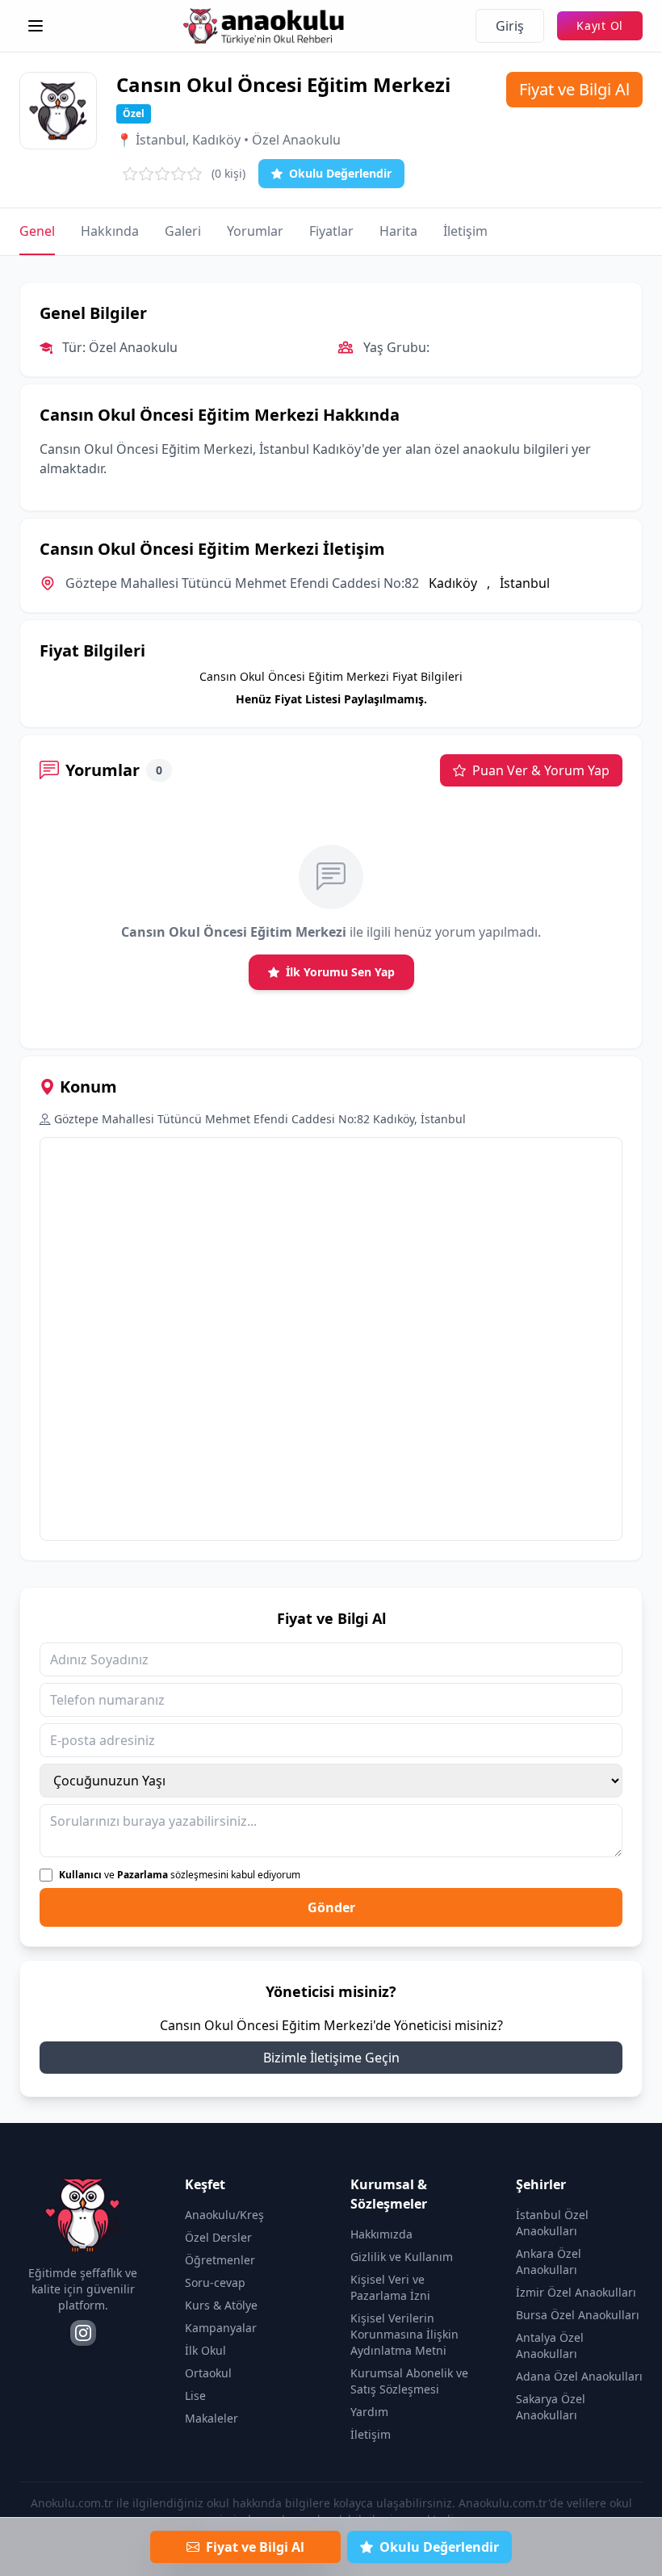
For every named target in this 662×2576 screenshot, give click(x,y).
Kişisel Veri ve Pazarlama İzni (390, 2287)
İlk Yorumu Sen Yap (340, 972)
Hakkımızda (381, 2234)
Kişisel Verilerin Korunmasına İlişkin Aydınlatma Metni (404, 2334)
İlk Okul (205, 2350)
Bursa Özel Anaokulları (578, 2315)
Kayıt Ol (600, 25)
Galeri (183, 231)
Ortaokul (208, 2373)
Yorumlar (255, 231)
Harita (398, 231)
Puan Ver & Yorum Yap (541, 770)
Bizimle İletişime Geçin (331, 2058)
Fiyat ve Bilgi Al (574, 89)
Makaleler (212, 2418)
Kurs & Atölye (221, 2305)
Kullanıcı (80, 1875)
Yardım (369, 2412)
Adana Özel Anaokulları (579, 2376)
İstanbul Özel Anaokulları (552, 2223)
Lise (195, 2396)
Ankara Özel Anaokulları (549, 2261)
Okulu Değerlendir (340, 173)
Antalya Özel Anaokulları (550, 2345)
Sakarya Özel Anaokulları (551, 2407)
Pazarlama (142, 1875)
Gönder (331, 1907)
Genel (37, 231)
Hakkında (110, 231)
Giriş (510, 26)
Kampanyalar (221, 2328)
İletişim (465, 231)
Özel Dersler (218, 2237)
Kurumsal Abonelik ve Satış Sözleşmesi (409, 2381)
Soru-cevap (215, 2282)
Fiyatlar (331, 231)
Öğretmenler (220, 2260)
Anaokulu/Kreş (224, 2215)
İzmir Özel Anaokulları (576, 2292)
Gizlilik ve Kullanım (402, 2257)
